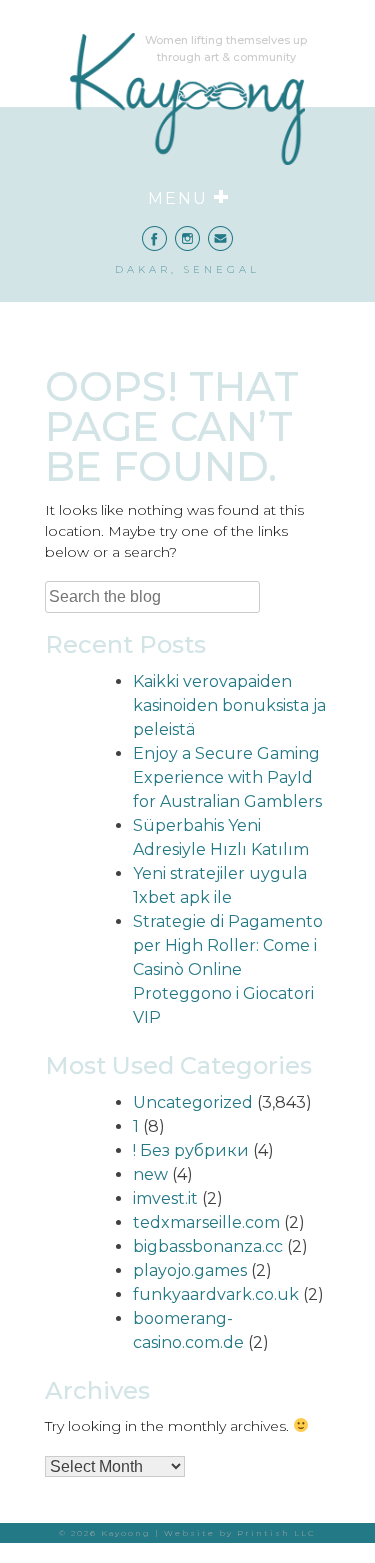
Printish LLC (276, 1533)
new (150, 1174)
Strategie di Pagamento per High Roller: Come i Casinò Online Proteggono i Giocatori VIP (228, 969)
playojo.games (190, 1270)
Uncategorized (193, 1102)
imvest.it (165, 1198)
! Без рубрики (191, 1150)
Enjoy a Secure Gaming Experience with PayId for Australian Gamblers (227, 777)
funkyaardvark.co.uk (216, 1294)
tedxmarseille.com (206, 1222)
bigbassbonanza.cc (208, 1246)
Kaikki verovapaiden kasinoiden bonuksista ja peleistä (229, 705)
